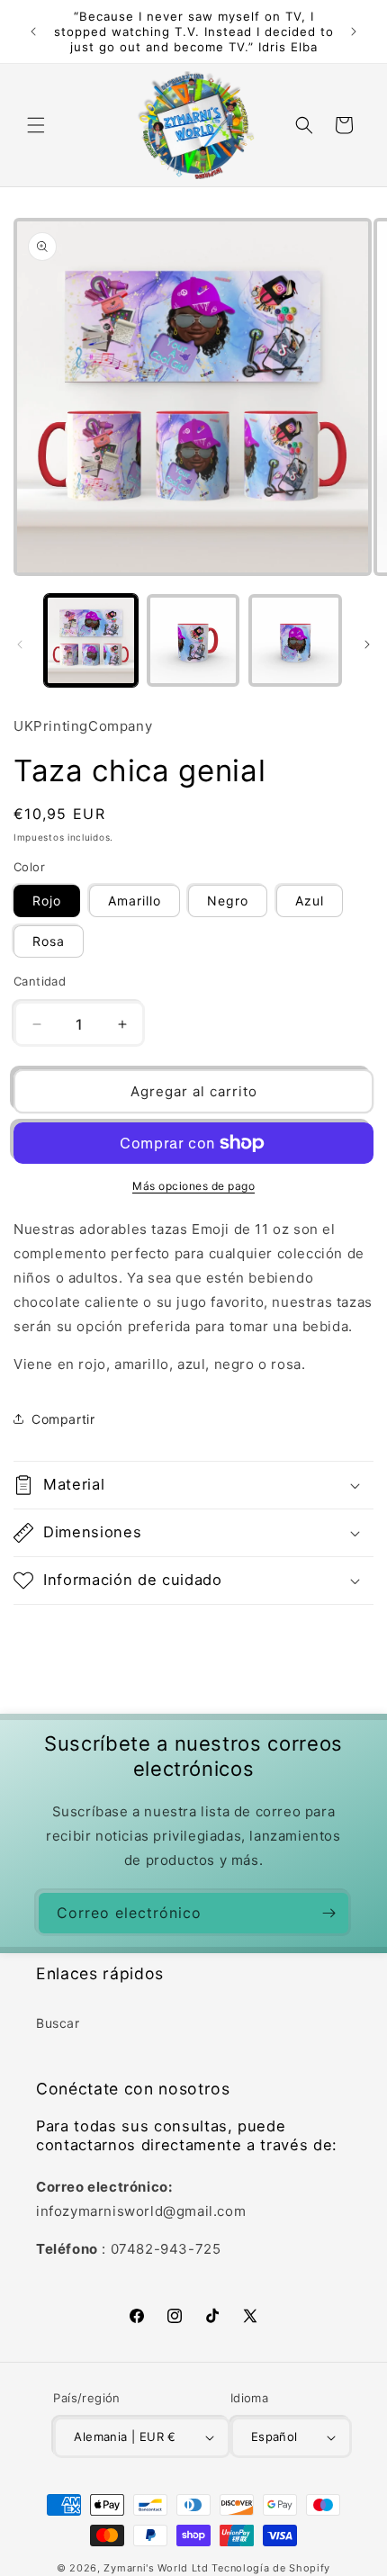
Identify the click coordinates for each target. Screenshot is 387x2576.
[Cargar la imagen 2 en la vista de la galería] (193, 641)
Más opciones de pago (193, 1186)
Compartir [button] (63, 1419)
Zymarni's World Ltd (156, 2568)
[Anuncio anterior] (33, 32)
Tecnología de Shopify (271, 2568)
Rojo (47, 901)
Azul (310, 901)
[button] (36, 125)
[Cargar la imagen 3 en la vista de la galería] (295, 641)
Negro (228, 901)
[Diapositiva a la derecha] (367, 644)
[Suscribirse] (328, 1913)
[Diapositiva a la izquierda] (20, 644)
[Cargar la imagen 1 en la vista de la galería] (91, 641)
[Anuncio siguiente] (354, 32)
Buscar (58, 2023)
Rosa (49, 941)
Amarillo (135, 901)
